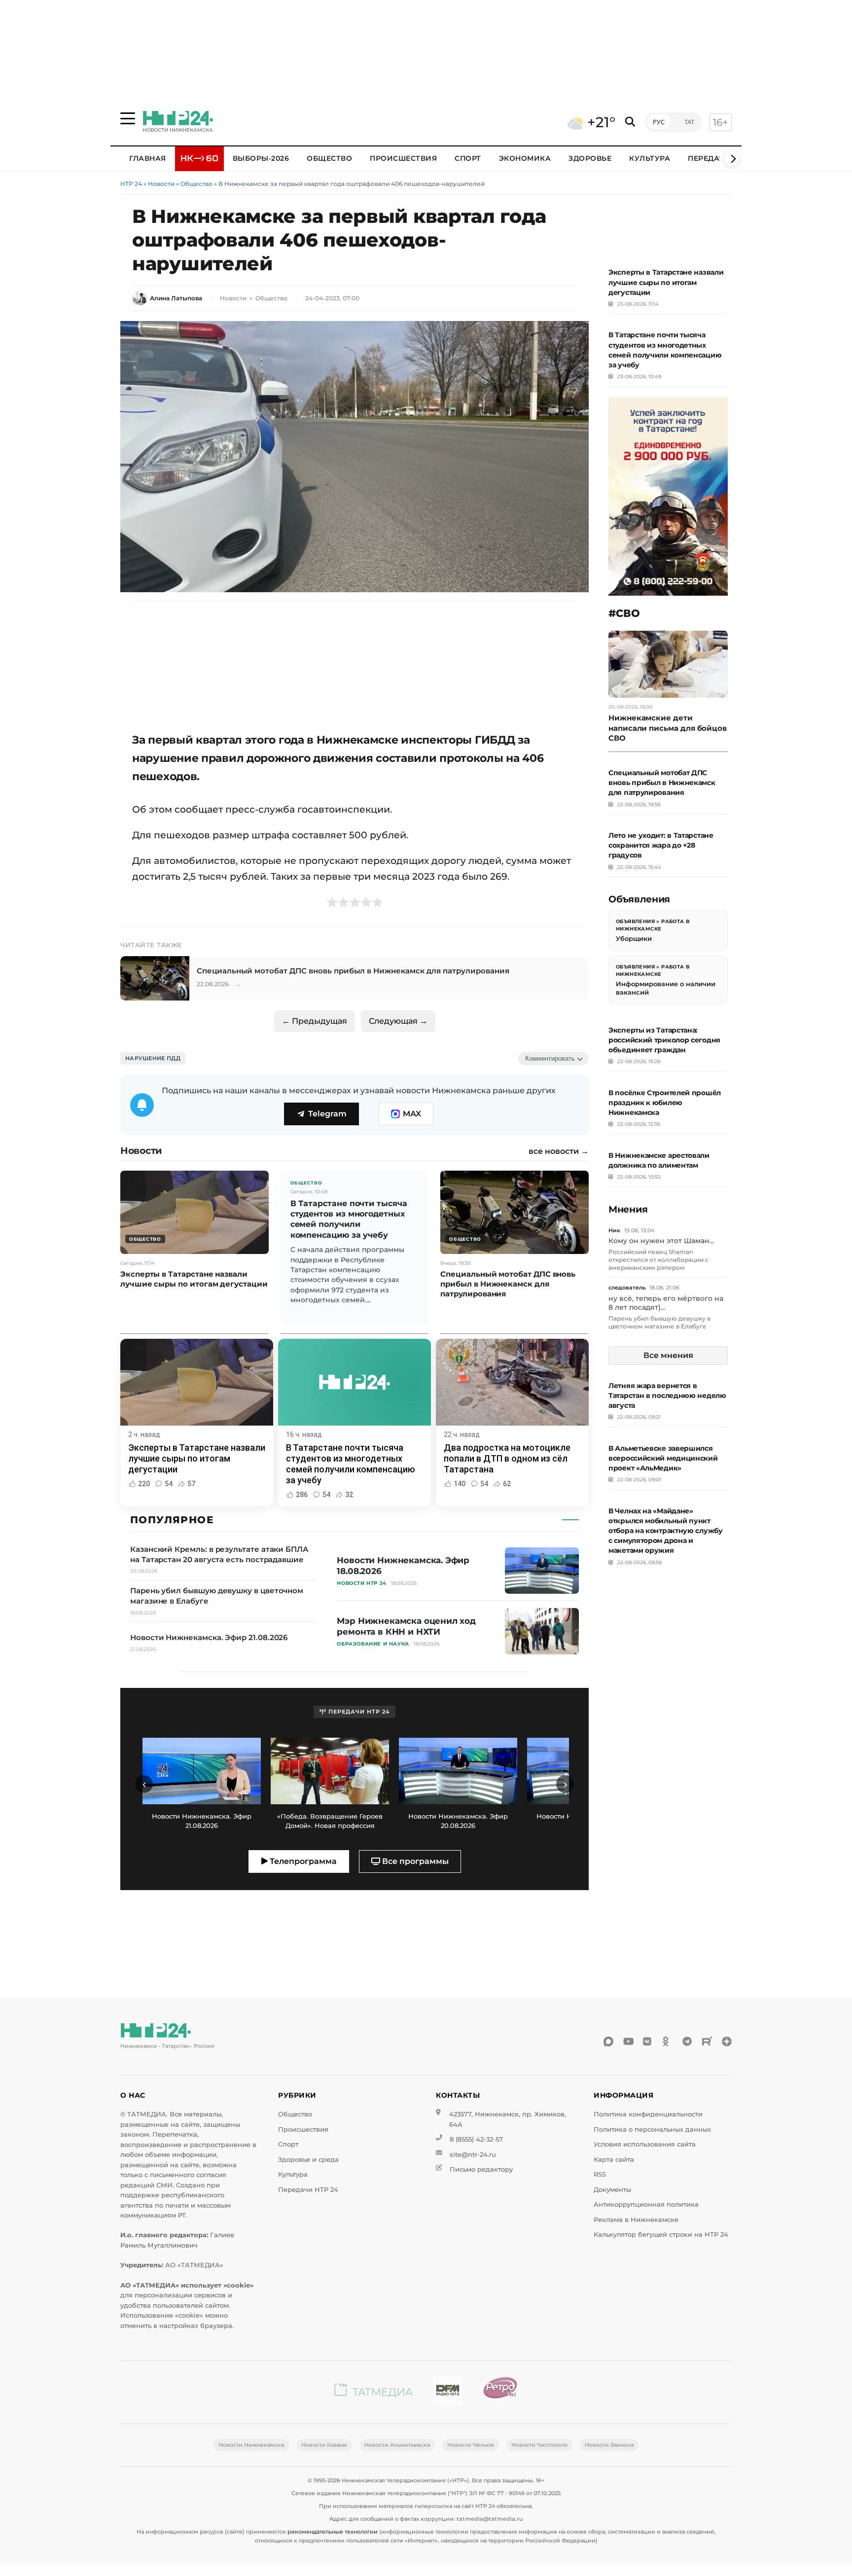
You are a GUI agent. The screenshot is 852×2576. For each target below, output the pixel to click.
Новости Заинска (609, 2445)
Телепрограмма (302, 1861)
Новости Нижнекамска (251, 2445)
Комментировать (550, 1058)
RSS (600, 2174)
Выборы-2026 (261, 158)
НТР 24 (131, 184)
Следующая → (398, 1021)
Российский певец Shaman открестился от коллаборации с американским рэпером (658, 1259)
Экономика (525, 158)
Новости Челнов (471, 2445)
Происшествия (403, 158)
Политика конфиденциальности (648, 2114)
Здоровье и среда (308, 2160)
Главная (148, 158)
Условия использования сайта (645, 2144)
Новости (161, 184)
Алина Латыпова (176, 298)
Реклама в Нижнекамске (636, 2220)
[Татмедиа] (374, 2392)
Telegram (327, 1114)
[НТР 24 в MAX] (608, 2041)
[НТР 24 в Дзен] (727, 2041)
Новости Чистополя (539, 2445)
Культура (650, 158)
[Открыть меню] (128, 118)
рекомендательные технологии (333, 2532)
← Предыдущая (315, 1021)
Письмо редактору (481, 2169)
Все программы (414, 1861)
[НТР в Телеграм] (687, 2041)
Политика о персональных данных (652, 2129)
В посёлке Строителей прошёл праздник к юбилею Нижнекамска (665, 1103)
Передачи (709, 158)
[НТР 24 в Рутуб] (707, 2041)
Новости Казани (324, 2445)
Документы (612, 2190)
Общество (329, 158)
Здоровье (590, 158)
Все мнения (668, 1355)
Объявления (635, 921)
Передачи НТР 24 (308, 2190)
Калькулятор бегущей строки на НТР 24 (661, 2235)
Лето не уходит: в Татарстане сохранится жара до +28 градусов (661, 845)
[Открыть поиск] (630, 122)
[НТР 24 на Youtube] (628, 2041)
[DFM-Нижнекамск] (448, 2392)
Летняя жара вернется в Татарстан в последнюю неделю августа (667, 1395)
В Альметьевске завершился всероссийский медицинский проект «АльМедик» (663, 1458)
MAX (412, 1114)
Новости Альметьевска (397, 2445)
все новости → (559, 1151)
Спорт (468, 158)
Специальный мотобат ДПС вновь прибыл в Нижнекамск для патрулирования (662, 783)
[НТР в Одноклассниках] (668, 2041)
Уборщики (634, 938)
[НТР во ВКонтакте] (648, 2041)
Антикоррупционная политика (646, 2204)
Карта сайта (614, 2160)
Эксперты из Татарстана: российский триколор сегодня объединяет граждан (664, 1040)
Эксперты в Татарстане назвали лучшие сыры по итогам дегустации (666, 282)
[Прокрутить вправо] (732, 159)
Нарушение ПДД (153, 1058)
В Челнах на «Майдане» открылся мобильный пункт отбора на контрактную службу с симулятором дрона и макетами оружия (666, 1531)
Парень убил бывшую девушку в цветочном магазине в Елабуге (659, 1322)
